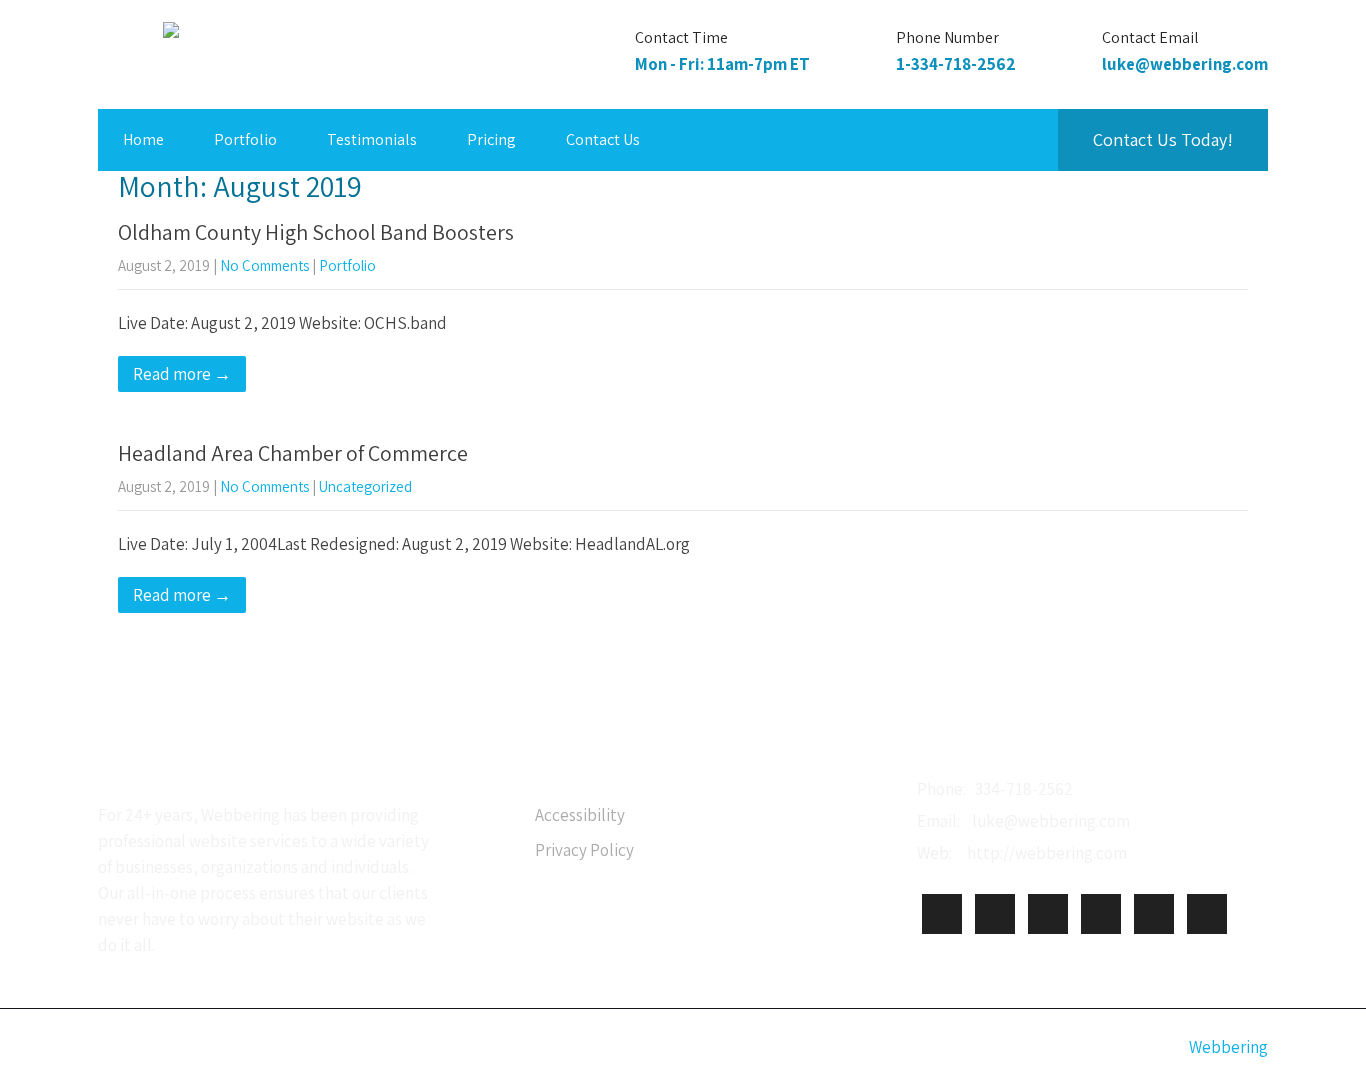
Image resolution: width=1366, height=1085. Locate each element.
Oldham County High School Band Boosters (316, 232)
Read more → (182, 374)
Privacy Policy (584, 850)
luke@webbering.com (1185, 64)
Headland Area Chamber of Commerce (293, 453)
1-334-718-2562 (956, 64)
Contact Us (603, 139)
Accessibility (580, 815)
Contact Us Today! (1163, 139)
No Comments (264, 265)
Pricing (491, 139)
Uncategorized (365, 486)
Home (143, 139)
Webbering (1228, 1047)
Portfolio (245, 139)
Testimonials (372, 139)
